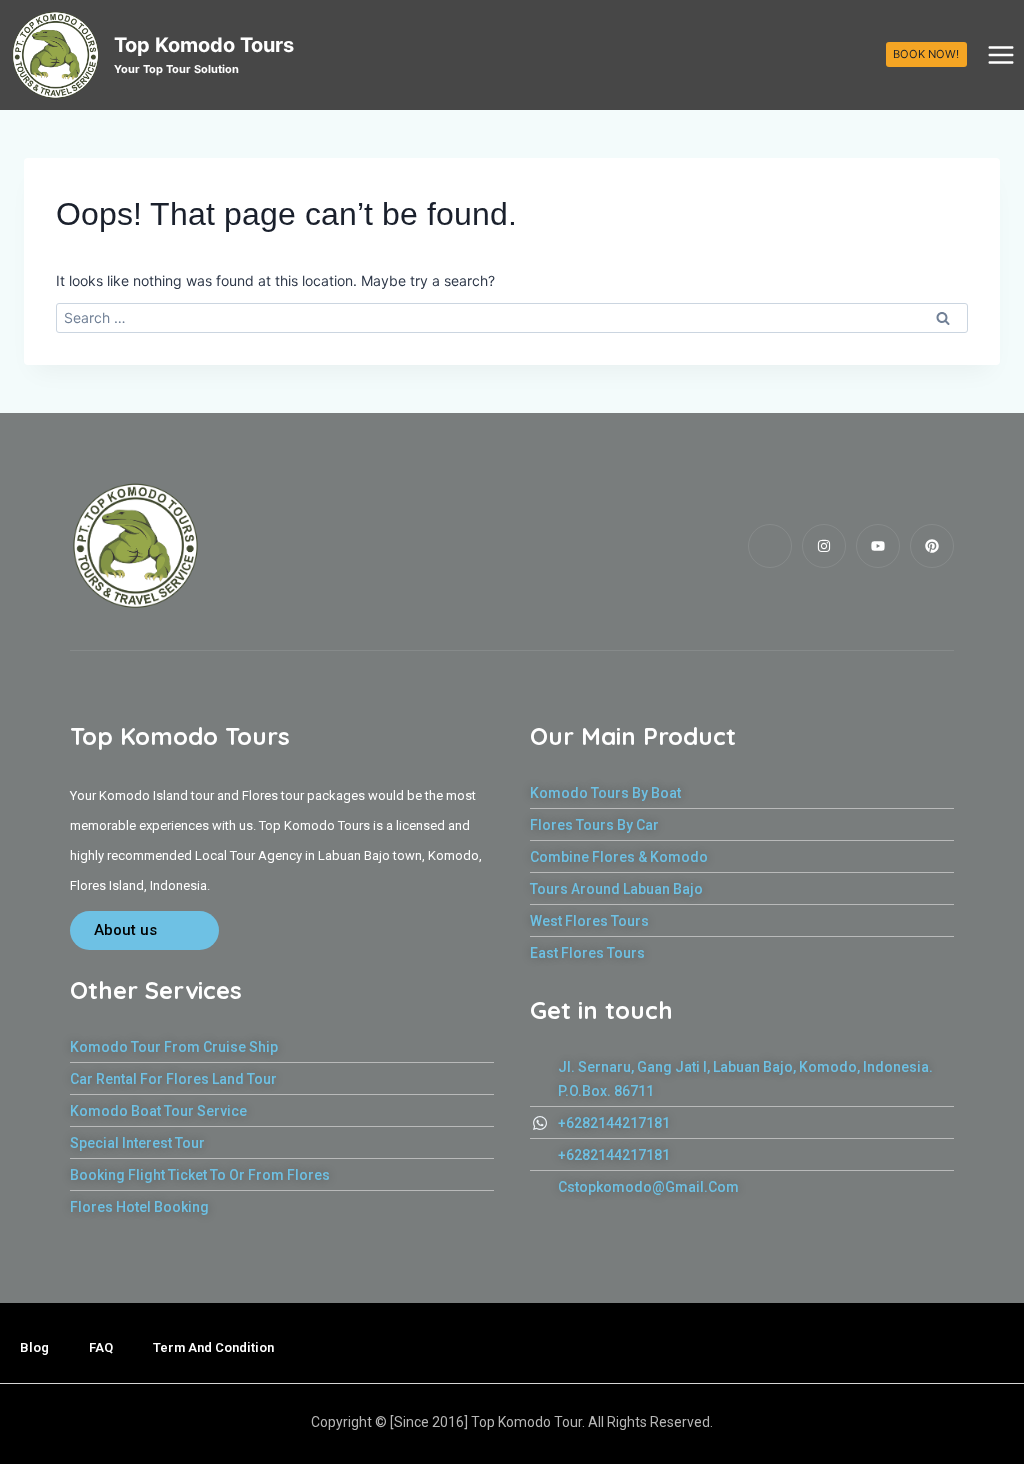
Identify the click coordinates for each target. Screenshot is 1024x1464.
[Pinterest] (932, 546)
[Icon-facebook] (770, 546)
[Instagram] (824, 546)
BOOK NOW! (926, 54)
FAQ (101, 1347)
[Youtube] (878, 546)
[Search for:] (512, 317)
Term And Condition (213, 1347)
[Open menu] (1000, 54)
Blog (34, 1347)
